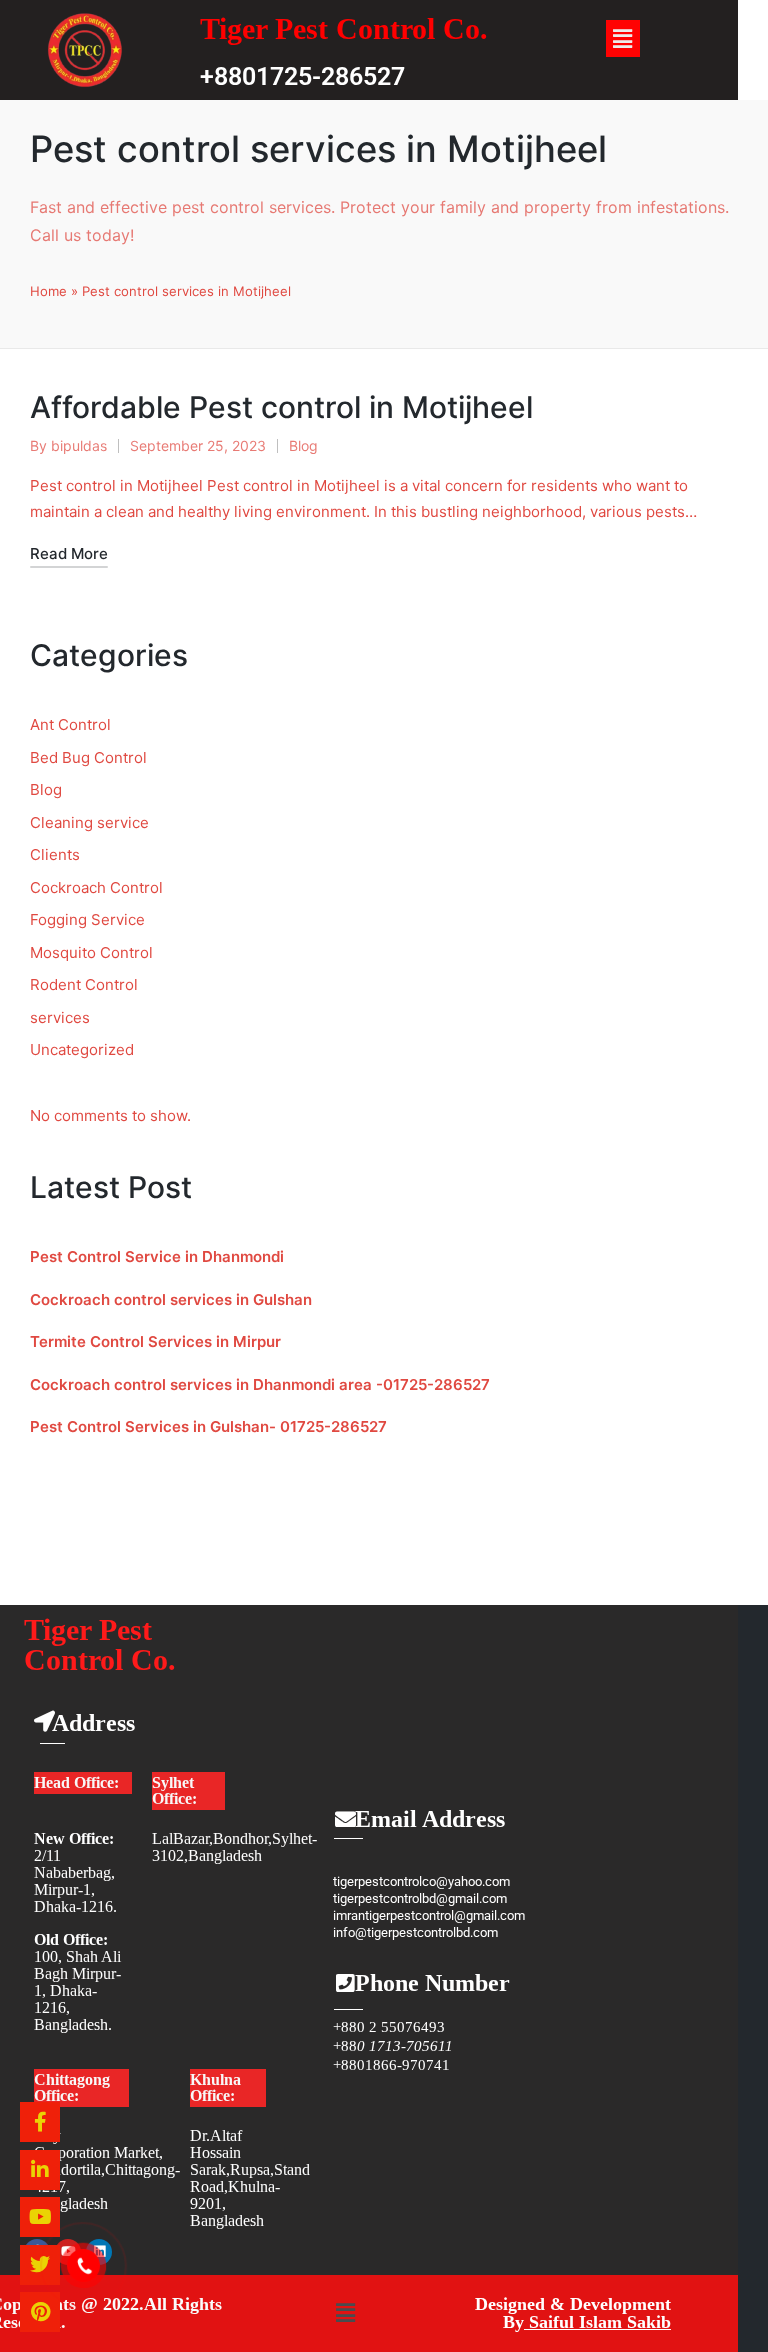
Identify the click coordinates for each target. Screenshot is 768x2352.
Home (48, 291)
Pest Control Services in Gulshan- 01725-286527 (208, 1426)
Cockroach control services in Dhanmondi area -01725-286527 (260, 1384)
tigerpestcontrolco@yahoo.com (421, 1881)
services (60, 1017)
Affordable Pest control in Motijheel (281, 407)
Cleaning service (89, 822)
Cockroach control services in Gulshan (171, 1299)
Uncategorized (82, 1049)
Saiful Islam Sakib (597, 2322)
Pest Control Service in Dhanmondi (157, 1256)
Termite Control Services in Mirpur (155, 1341)
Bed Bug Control (88, 757)
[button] (623, 38)
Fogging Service (87, 919)
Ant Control (70, 724)
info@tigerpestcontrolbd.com (415, 1932)
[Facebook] (40, 2122)
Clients (55, 854)
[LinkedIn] (40, 2170)
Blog (303, 445)
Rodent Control (84, 984)
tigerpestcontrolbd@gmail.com (420, 1898)
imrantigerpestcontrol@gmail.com (429, 1915)
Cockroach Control (96, 887)
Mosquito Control (91, 952)
